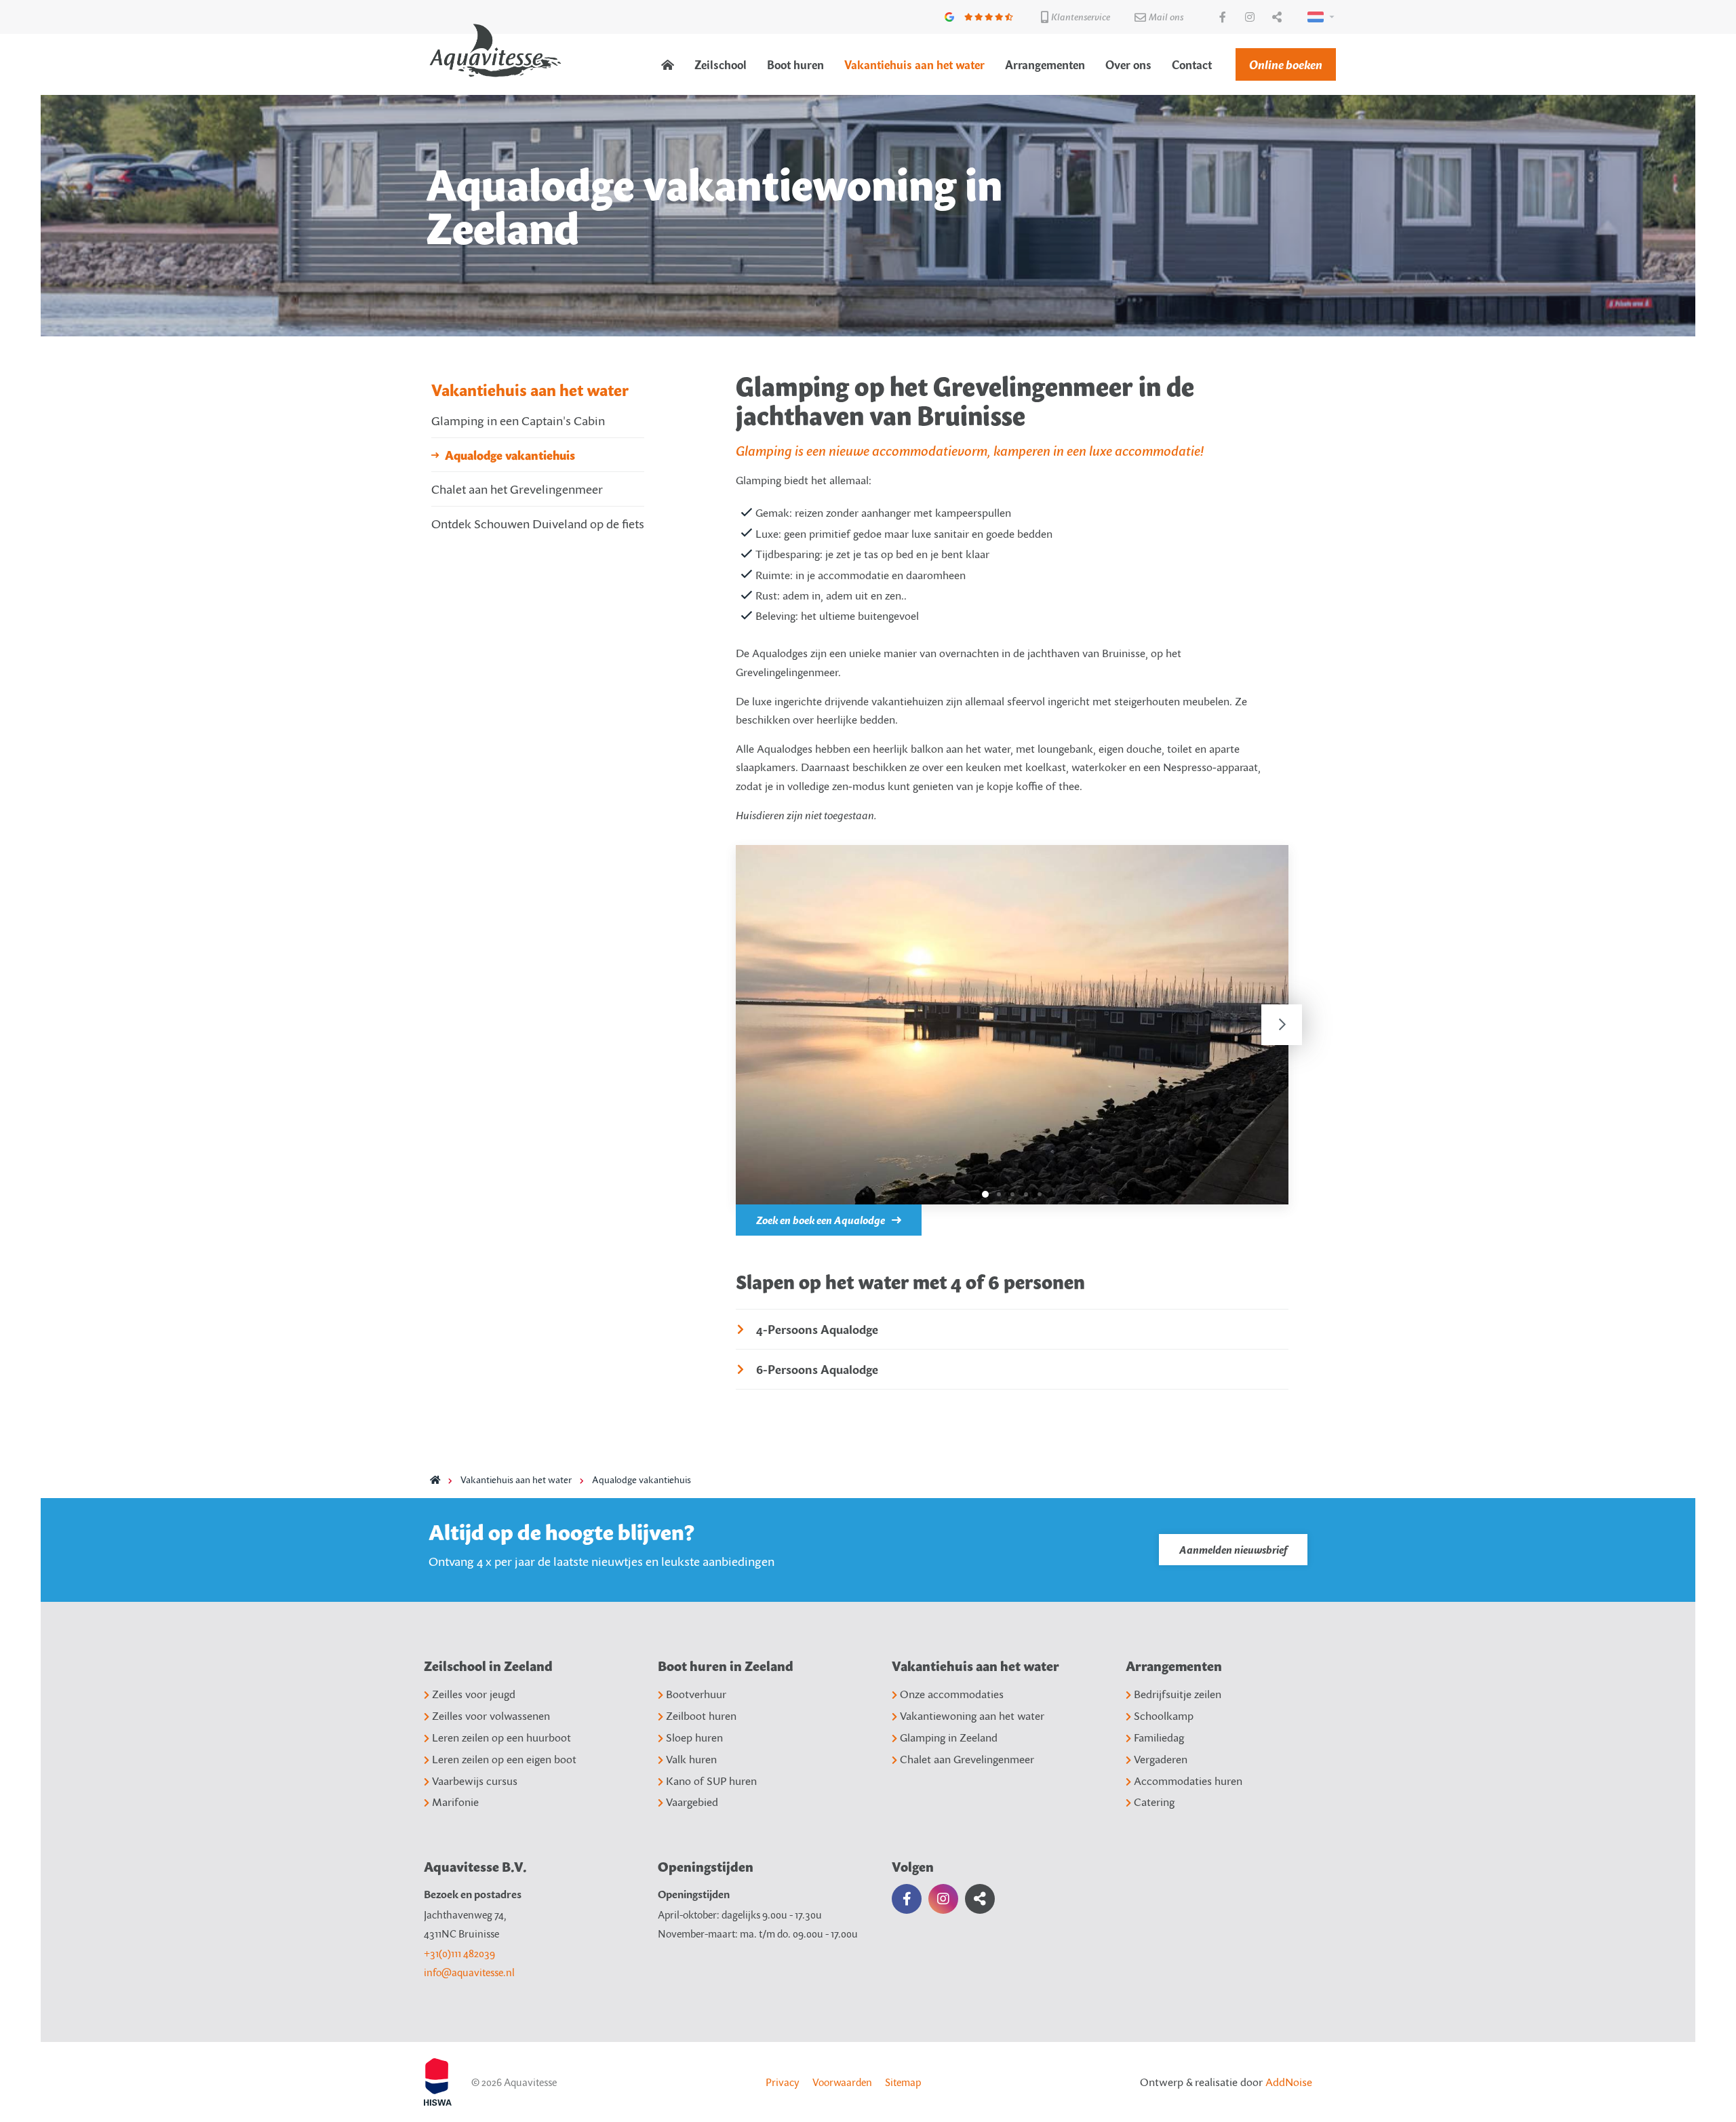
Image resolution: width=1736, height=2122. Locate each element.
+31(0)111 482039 (459, 1953)
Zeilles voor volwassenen (491, 1716)
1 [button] (985, 1194)
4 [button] (1026, 1194)
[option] (1012, 1025)
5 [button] (1040, 1194)
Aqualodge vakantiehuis (510, 455)
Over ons (1128, 65)
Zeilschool (721, 65)
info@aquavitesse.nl (469, 1972)
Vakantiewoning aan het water (972, 1716)
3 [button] (1012, 1194)
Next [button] (1282, 1025)
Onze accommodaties (952, 1694)
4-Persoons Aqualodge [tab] (817, 1329)
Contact (1192, 65)
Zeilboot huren (701, 1716)
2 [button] (999, 1194)
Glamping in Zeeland (949, 1737)
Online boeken (1286, 64)
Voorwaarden (842, 2082)
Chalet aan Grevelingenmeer (967, 1759)
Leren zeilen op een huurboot (501, 1737)
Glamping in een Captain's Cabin (518, 420)
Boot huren (795, 65)
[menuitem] (668, 65)
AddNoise (1289, 2082)
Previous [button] (743, 1025)
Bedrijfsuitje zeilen (1178, 1694)
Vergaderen (1161, 1759)
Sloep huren (694, 1737)
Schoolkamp (1164, 1716)
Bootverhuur (696, 1694)
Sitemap (903, 2082)
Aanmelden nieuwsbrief (1233, 1550)
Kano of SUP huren (711, 1781)
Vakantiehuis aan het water (914, 65)
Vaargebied (692, 1802)
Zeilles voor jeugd (474, 1694)
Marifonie (455, 1802)
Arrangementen (1045, 65)
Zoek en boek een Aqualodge (821, 1220)
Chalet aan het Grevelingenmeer (517, 489)
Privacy (783, 2082)
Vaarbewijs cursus (475, 1781)
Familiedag (1159, 1737)
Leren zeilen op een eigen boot (504, 1759)
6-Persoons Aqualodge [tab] (817, 1369)
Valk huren (691, 1759)
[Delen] (1318, 17)
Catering (1154, 1802)
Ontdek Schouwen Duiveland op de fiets (538, 523)
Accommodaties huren (1188, 1781)
